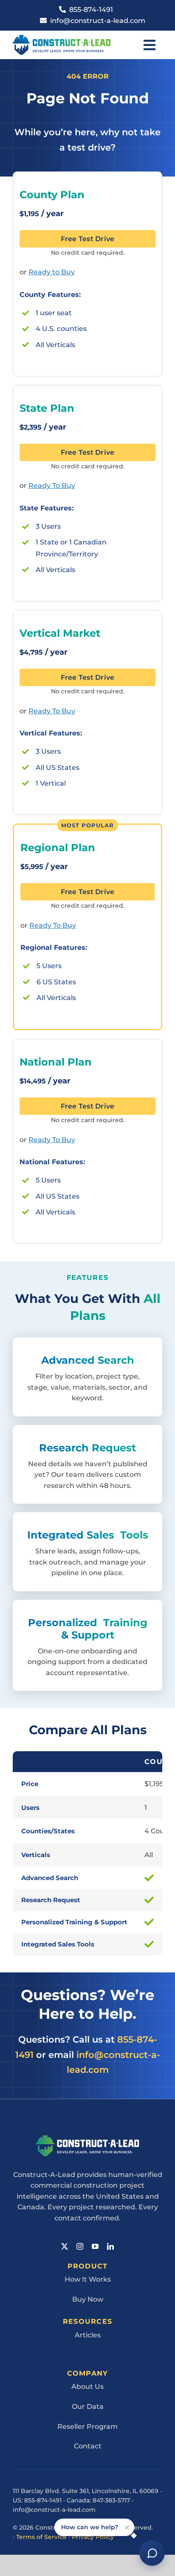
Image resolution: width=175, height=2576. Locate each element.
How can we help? (90, 2527)
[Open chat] (152, 2553)
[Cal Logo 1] (62, 38)
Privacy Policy (93, 2537)
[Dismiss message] (127, 2527)
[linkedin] (110, 2246)
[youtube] (95, 2246)
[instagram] (80, 2246)
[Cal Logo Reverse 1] (88, 2139)
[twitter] (65, 2246)
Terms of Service (41, 2537)
